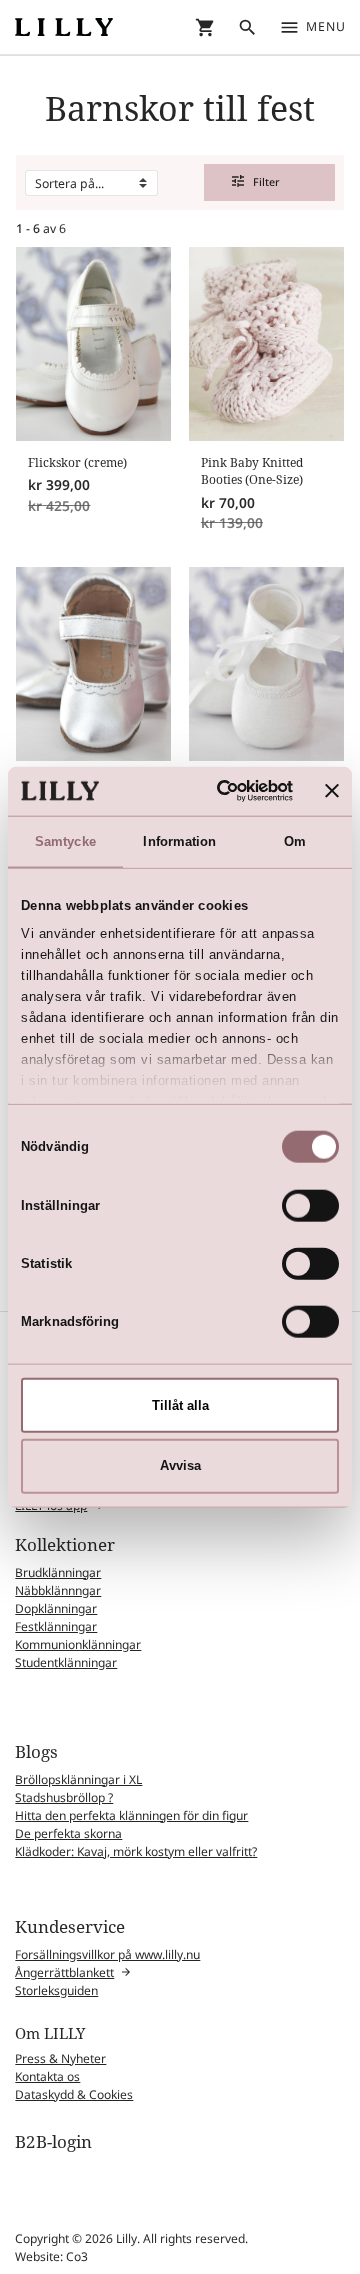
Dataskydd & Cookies (74, 2094)
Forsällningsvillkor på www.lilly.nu (107, 1954)
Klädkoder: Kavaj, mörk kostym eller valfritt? (136, 1851)
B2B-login (53, 2141)
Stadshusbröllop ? (64, 1797)
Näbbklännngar (58, 1590)
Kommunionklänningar (78, 1644)
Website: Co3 (51, 2256)
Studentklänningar (66, 1662)
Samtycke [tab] (65, 840)
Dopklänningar (56, 1608)
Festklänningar (56, 1626)
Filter (256, 181)
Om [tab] (295, 840)
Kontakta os (47, 2076)
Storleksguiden (56, 1990)
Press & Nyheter (60, 2058)
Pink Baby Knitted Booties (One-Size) (252, 471)
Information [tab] (179, 840)
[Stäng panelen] (332, 791)
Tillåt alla (180, 1404)
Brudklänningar (58, 1572)
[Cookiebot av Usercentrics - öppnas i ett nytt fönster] (216, 791)
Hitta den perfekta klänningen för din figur (131, 1815)
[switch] (310, 1205)
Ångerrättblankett (64, 1972)
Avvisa (180, 1465)
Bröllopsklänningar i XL (78, 1779)
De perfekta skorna (68, 1833)
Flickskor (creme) (77, 462)
